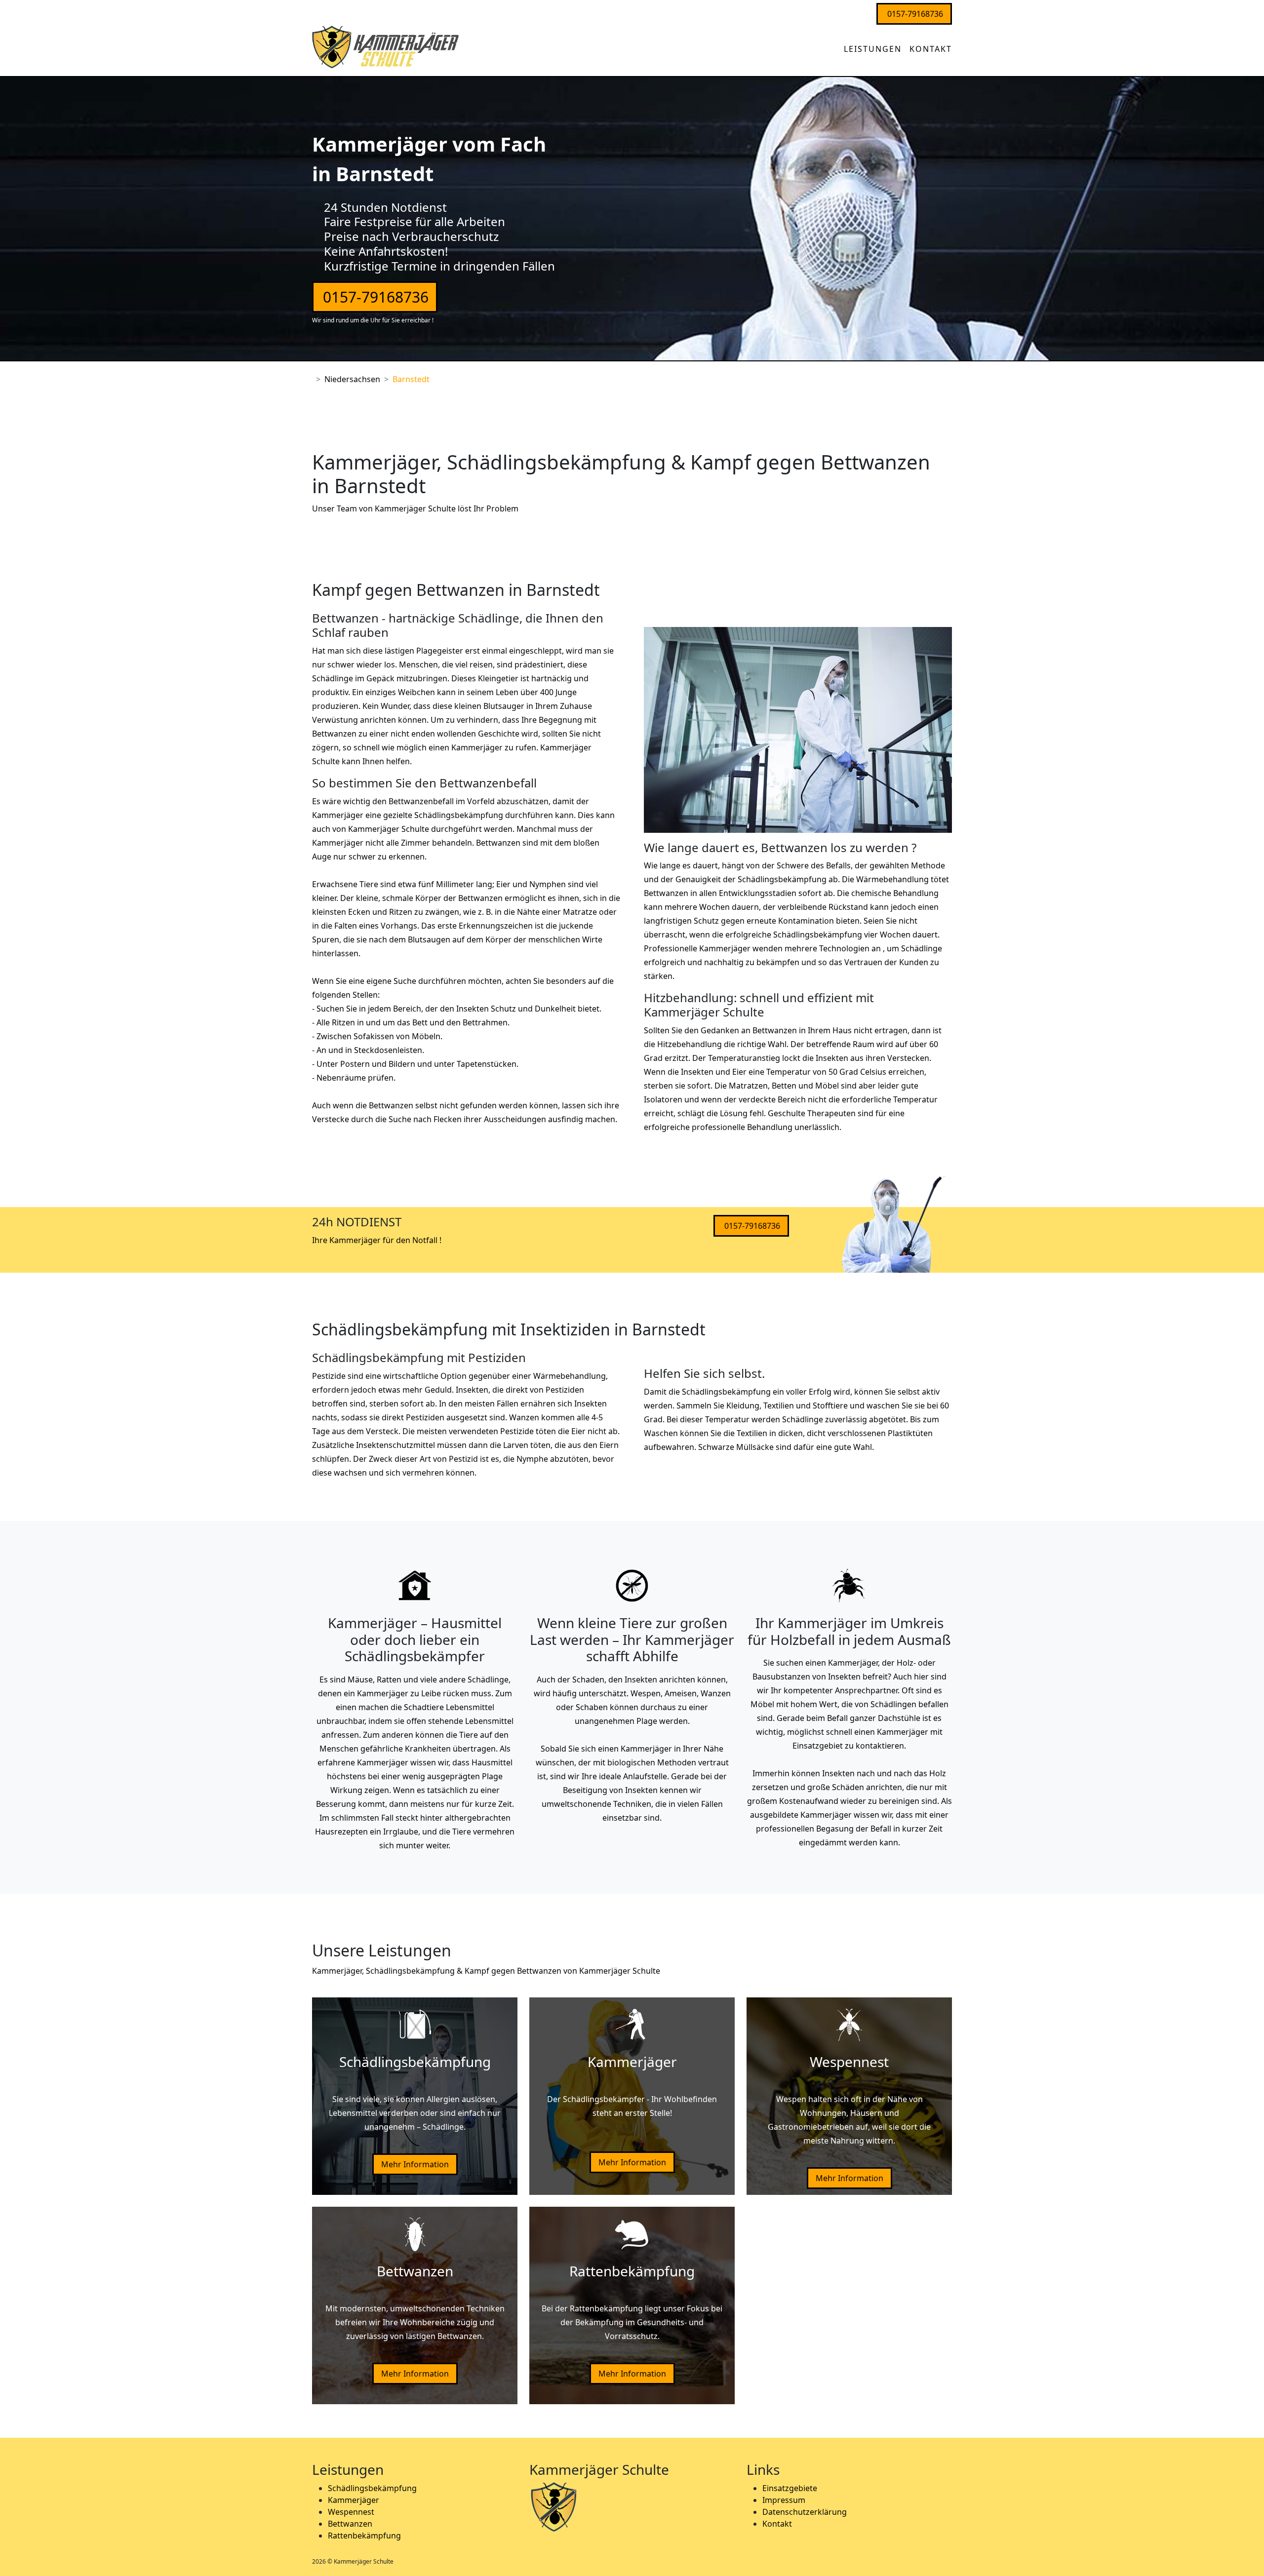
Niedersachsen (352, 379)
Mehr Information (415, 2164)
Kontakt (931, 49)
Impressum (784, 2500)
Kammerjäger (354, 2500)
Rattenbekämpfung (364, 2536)
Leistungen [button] (873, 49)
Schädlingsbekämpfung (372, 2488)
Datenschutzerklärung (805, 2512)
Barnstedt (411, 379)
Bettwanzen (350, 2524)
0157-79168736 (915, 14)
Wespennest (351, 2512)
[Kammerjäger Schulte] (386, 45)
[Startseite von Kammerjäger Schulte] (836, 43)
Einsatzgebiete (790, 2488)
